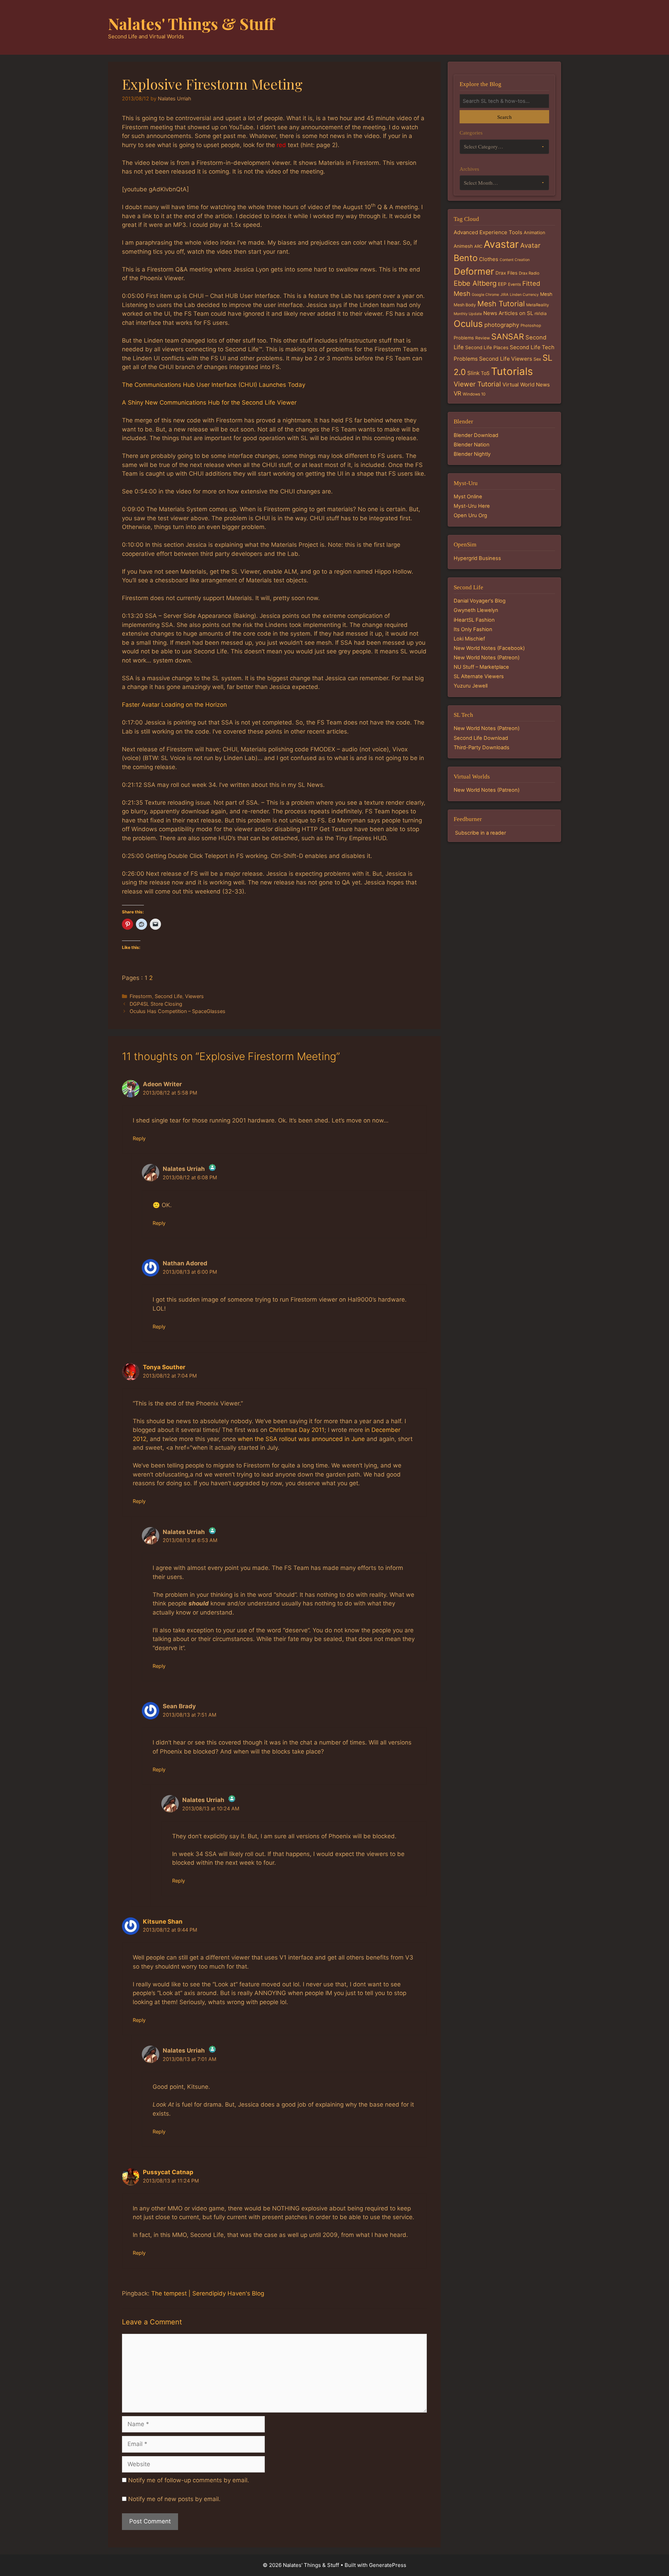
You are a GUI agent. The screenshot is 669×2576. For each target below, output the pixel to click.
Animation (535, 232)
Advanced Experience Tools (488, 232)
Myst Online (468, 497)
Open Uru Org (470, 515)
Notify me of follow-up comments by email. (189, 2480)
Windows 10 (474, 394)
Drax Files (506, 273)
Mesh (546, 294)
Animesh (463, 246)
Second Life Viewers (506, 359)
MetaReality (537, 305)
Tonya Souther (164, 1367)
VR (457, 393)
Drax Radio (529, 273)
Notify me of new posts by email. (174, 2499)
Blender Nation (472, 445)
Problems (464, 338)
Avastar (501, 244)
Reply (139, 1138)
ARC (478, 246)
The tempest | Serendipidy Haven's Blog (208, 2293)
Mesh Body (465, 305)
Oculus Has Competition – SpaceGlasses (178, 1011)
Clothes (489, 259)
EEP (502, 284)
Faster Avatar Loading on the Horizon (174, 705)
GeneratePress (388, 2565)
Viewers (194, 996)
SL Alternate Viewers (479, 676)
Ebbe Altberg (475, 283)
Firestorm (141, 996)
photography (502, 325)
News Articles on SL (508, 313)
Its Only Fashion (473, 629)
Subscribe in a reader (480, 833)
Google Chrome (485, 295)
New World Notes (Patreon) (487, 658)
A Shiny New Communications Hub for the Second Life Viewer (209, 402)
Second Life (168, 996)
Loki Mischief (469, 639)
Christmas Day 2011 (297, 1430)
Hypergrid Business (477, 558)
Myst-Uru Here (472, 506)
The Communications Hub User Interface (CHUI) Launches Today (214, 385)
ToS (485, 373)
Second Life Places (487, 347)
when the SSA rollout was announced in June (301, 1439)
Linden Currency (524, 295)
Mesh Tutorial (501, 304)
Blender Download (476, 435)
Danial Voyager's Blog (480, 601)
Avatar (530, 246)
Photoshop (531, 325)
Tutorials (512, 371)
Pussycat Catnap (168, 2172)
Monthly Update (468, 314)
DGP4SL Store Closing (156, 1004)
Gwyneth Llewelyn (476, 610)
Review (483, 338)
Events (514, 284)
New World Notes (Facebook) (489, 648)
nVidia (541, 313)
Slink (473, 373)
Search (504, 117)
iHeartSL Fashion (474, 620)
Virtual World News (526, 385)
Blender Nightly (472, 454)
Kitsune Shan (163, 1922)
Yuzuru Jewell (471, 686)
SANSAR (508, 337)
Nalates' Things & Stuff (191, 23)
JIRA (504, 295)
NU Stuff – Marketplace (481, 667)
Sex (537, 359)
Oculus (468, 324)
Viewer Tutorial (477, 384)
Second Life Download (481, 738)
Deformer (474, 271)
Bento (466, 258)
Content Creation (515, 260)
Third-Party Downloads (482, 747)
